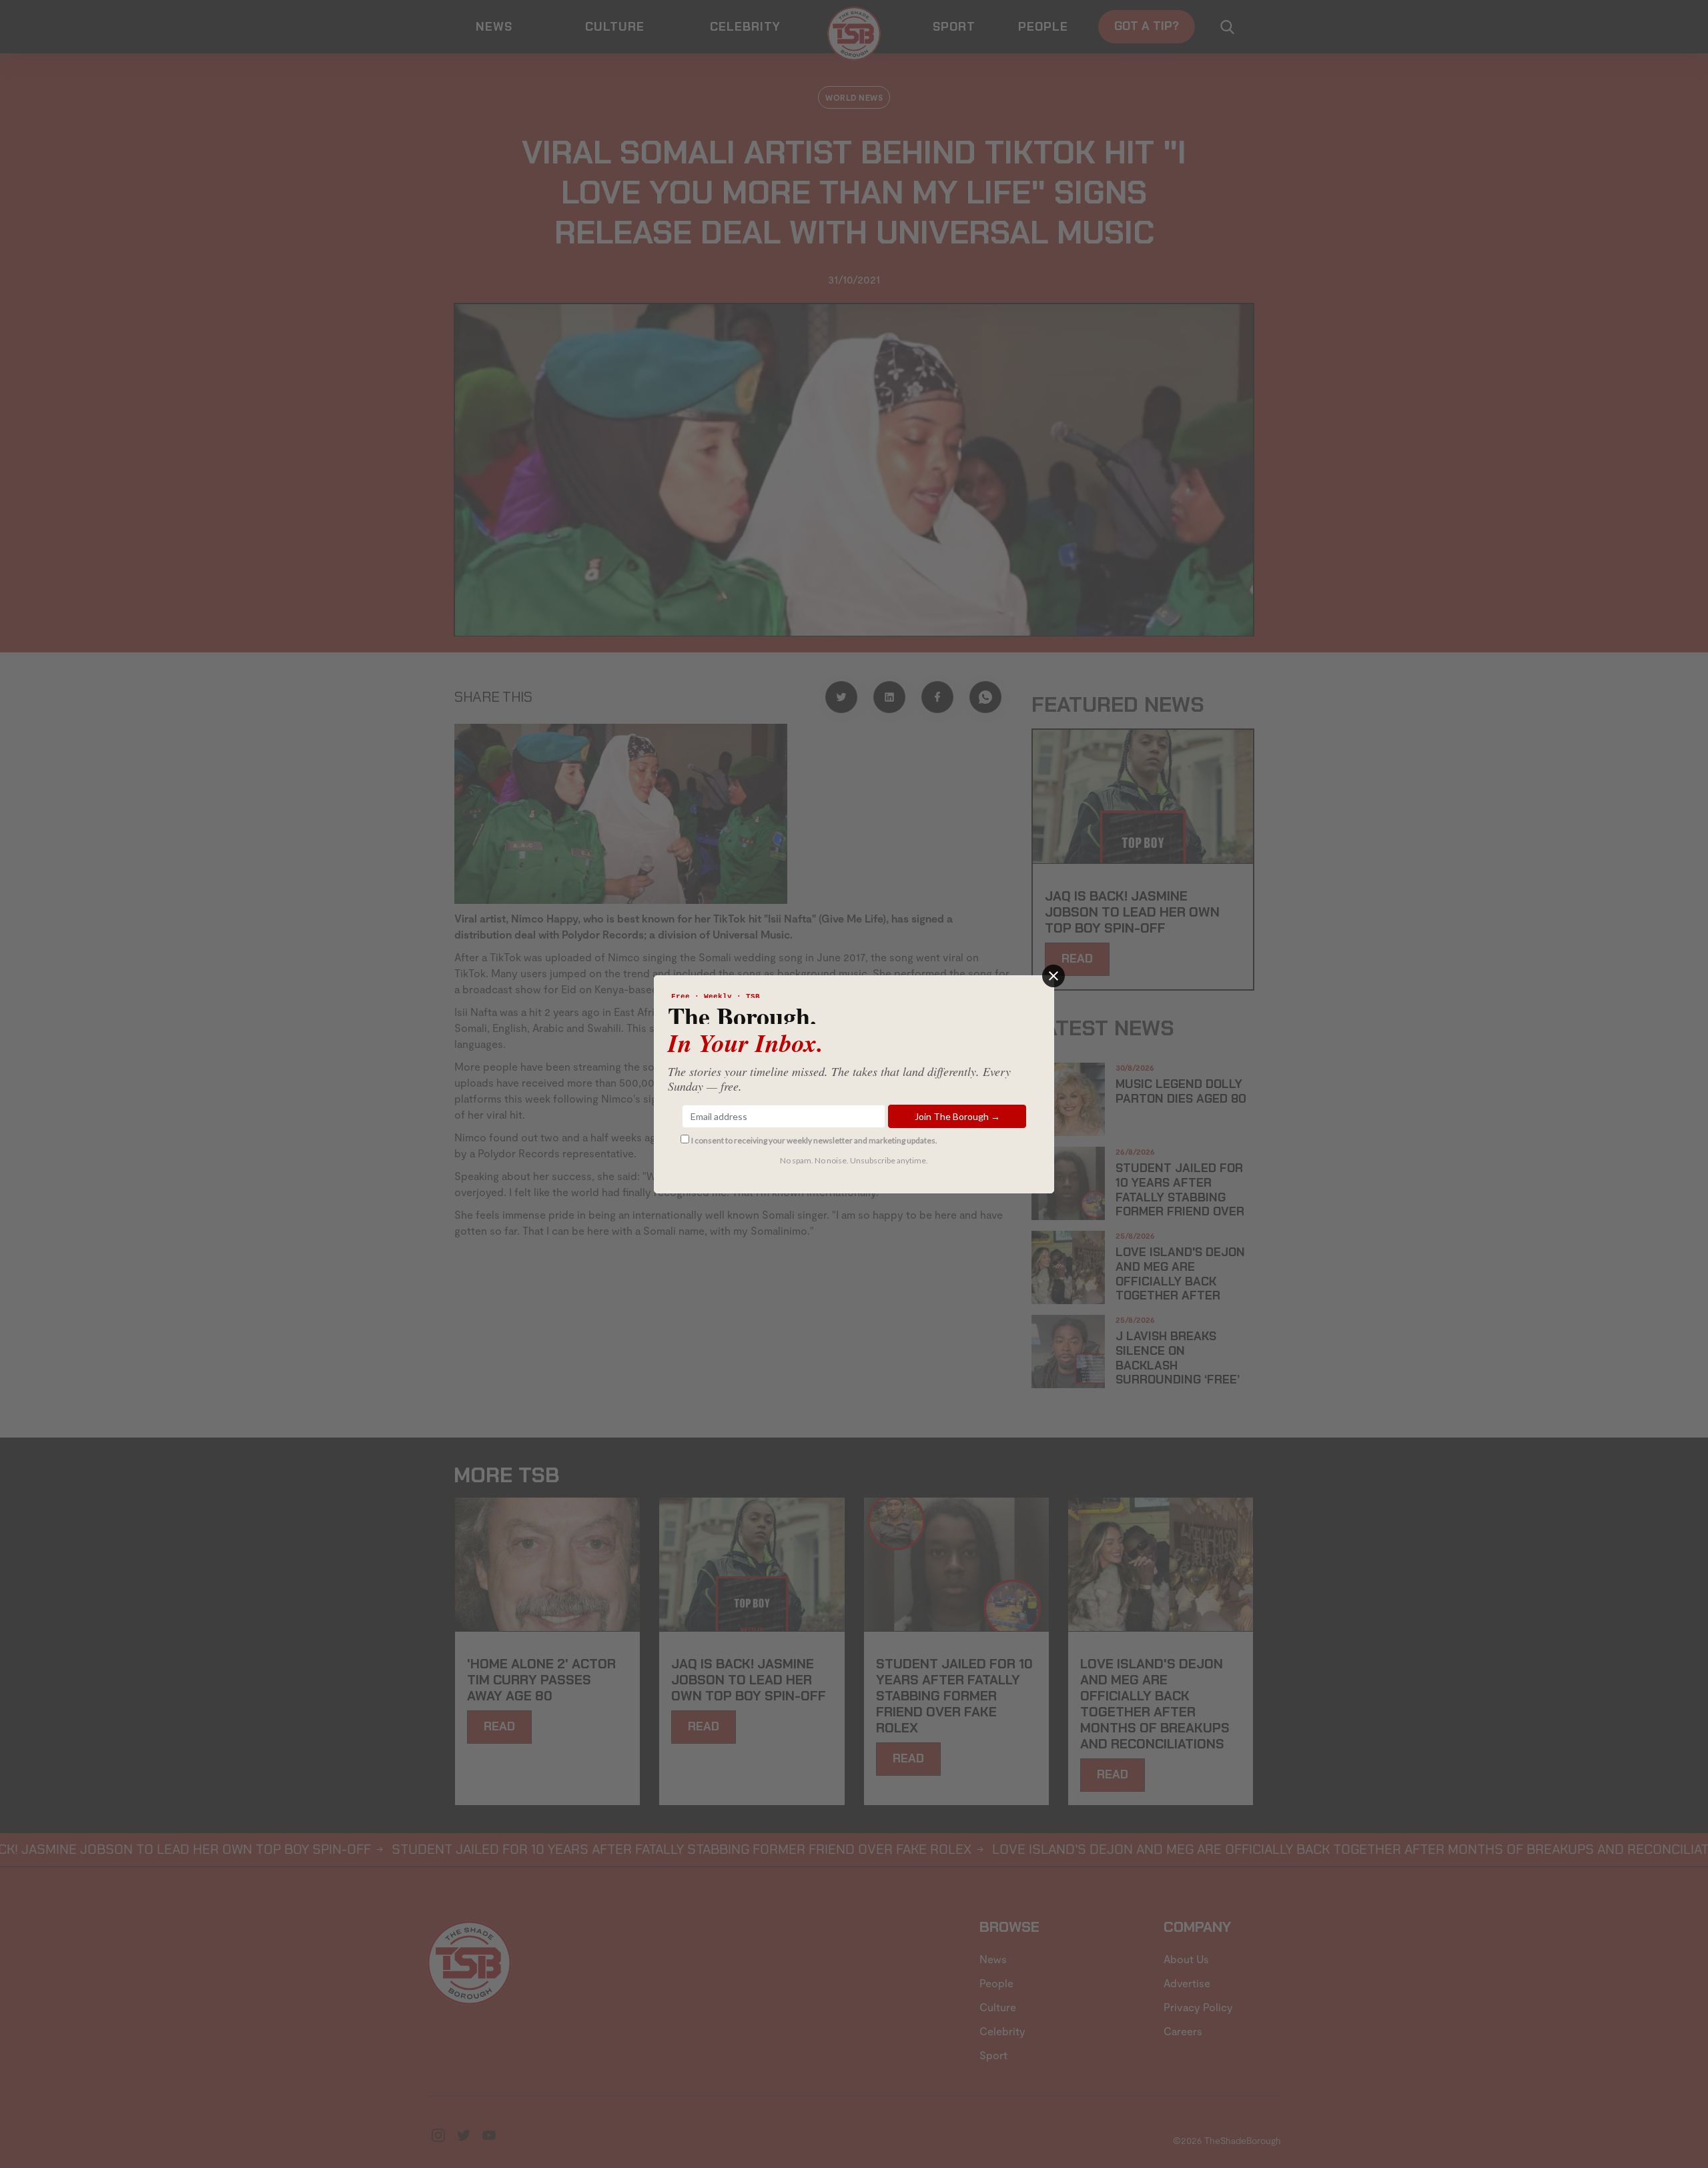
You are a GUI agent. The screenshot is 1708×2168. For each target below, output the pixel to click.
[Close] (1053, 976)
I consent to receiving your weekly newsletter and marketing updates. (814, 1140)
